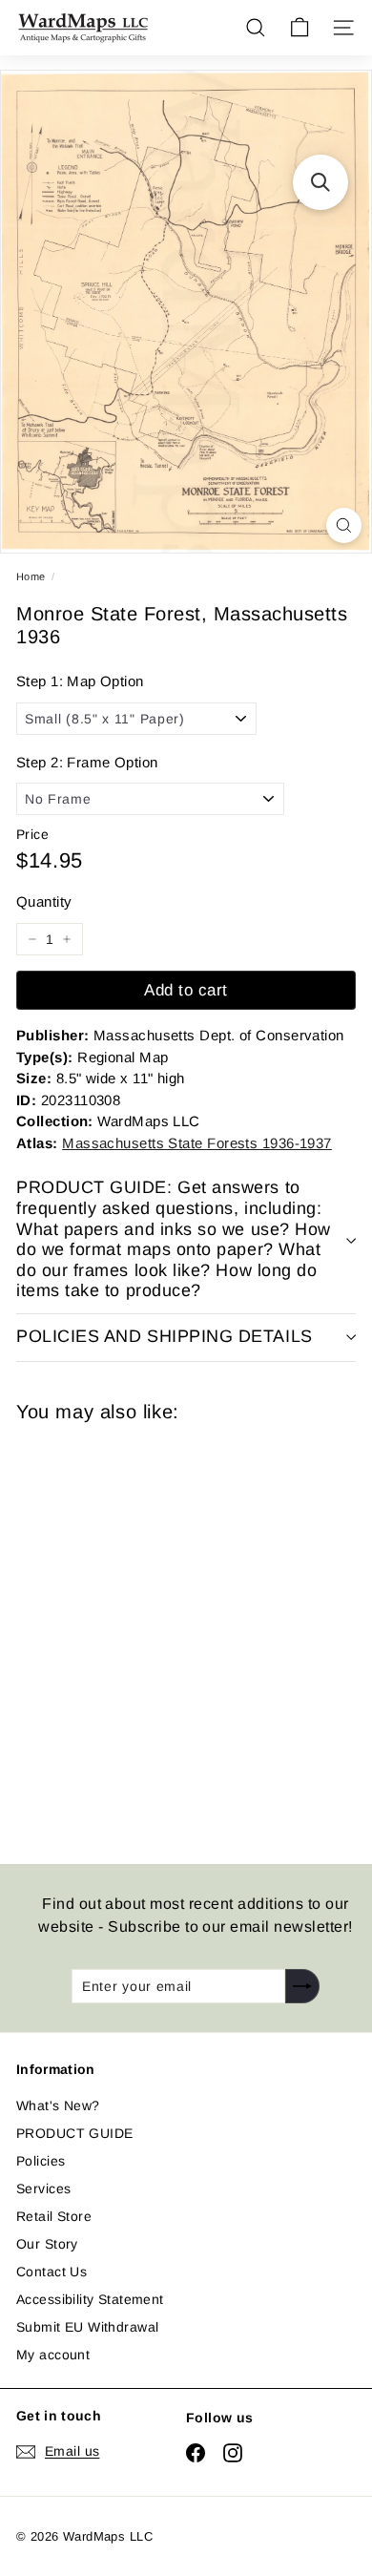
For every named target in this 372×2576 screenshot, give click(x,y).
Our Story (47, 2244)
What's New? (58, 2105)
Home (31, 576)
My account (53, 2355)
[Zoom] (344, 525)
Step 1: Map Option (80, 681)
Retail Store (54, 2216)
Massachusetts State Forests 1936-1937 (197, 1143)
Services (43, 2189)
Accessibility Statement (90, 2299)
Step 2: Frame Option (87, 762)
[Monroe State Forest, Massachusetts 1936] (152, 1632)
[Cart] (300, 28)
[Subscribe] (302, 1986)
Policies (41, 2161)
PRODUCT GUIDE (74, 2133)
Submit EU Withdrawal (87, 2327)
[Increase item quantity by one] (67, 939)
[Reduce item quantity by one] (32, 939)
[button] (320, 182)
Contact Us (52, 2272)
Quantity (44, 901)
